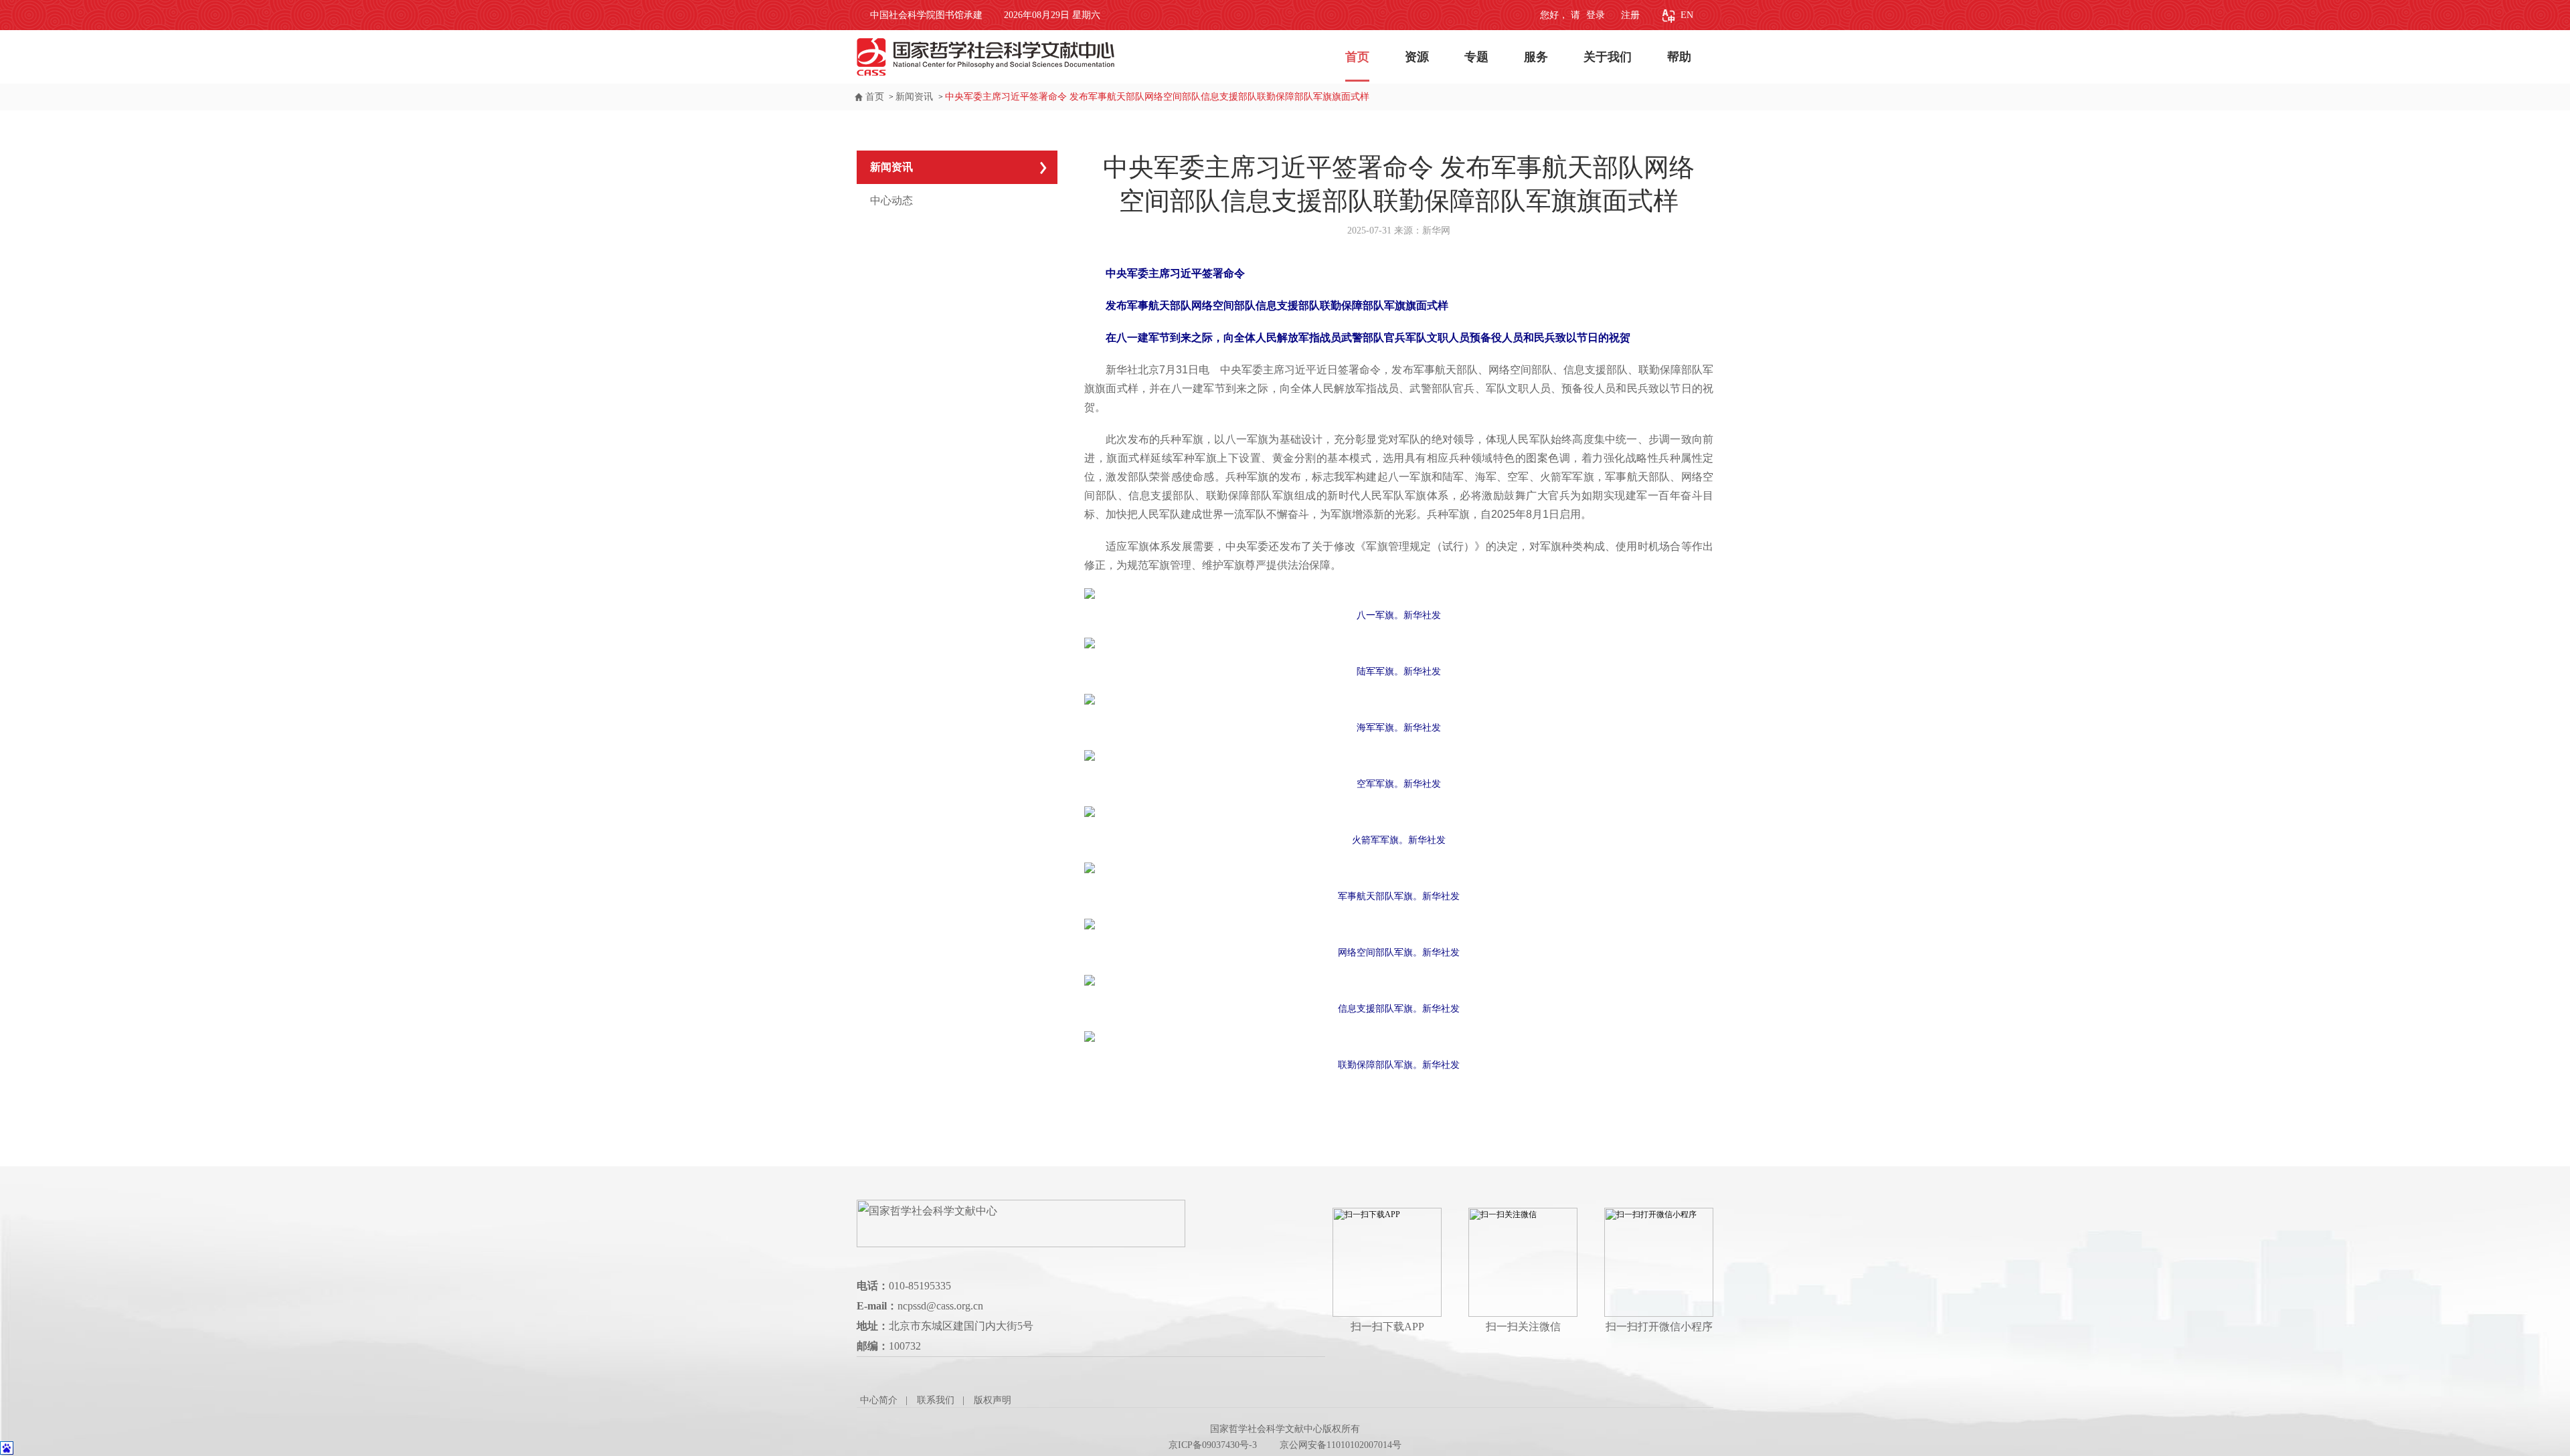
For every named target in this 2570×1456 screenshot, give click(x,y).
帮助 (1679, 57)
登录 (1594, 15)
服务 (1536, 57)
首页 (1357, 57)
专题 (1476, 57)
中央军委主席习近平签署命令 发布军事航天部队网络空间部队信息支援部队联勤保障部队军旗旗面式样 (1157, 97)
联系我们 (936, 1400)
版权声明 (993, 1400)
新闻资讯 (916, 97)
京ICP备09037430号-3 (1213, 1445)
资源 (1417, 57)
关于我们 (1608, 57)
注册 (1630, 15)
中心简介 (879, 1400)
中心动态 (891, 200)
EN (1687, 15)
